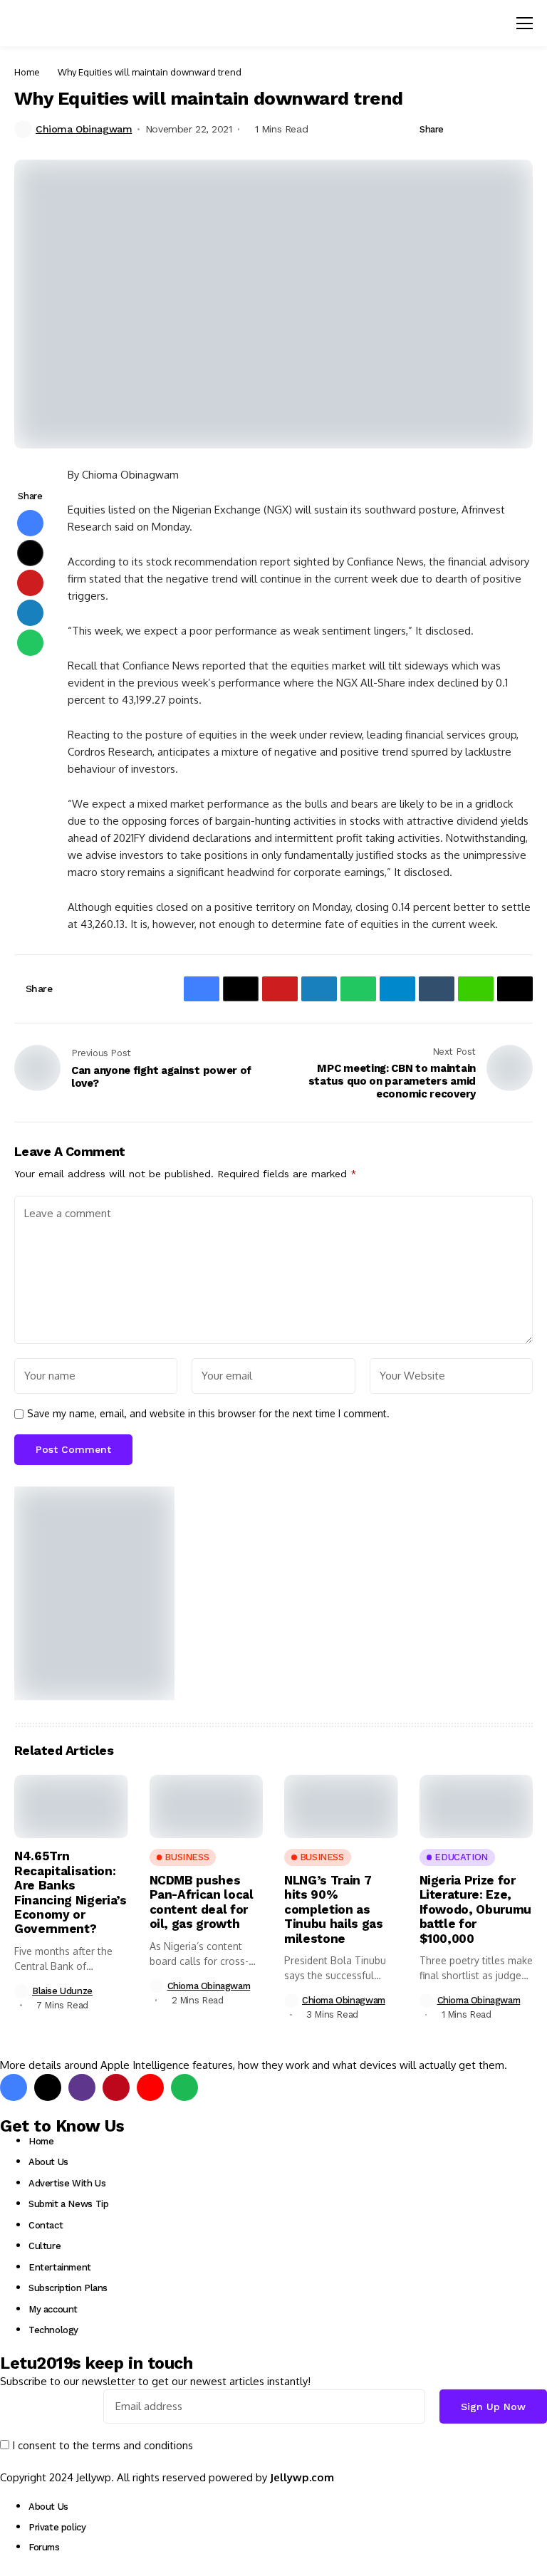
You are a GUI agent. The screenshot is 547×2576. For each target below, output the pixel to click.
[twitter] (48, 2087)
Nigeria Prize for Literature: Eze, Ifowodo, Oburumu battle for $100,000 (476, 1909)
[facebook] (14, 2087)
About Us (48, 2162)
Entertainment (60, 2267)
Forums (44, 2547)
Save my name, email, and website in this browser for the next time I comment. (208, 1414)
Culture (45, 2246)
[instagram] (82, 2087)
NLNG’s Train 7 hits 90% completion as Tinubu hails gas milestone (334, 1909)
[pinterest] (116, 2087)
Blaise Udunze (62, 1991)
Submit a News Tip (68, 2204)
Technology (53, 2330)
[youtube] (150, 2087)
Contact (46, 2225)
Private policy (57, 2527)
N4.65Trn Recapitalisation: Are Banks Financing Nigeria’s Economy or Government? (71, 1892)
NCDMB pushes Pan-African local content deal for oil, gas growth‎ (202, 1902)
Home (27, 72)
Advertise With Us (67, 2183)
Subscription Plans (68, 2288)
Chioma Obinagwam (84, 129)
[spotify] (184, 2087)
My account (53, 2309)
